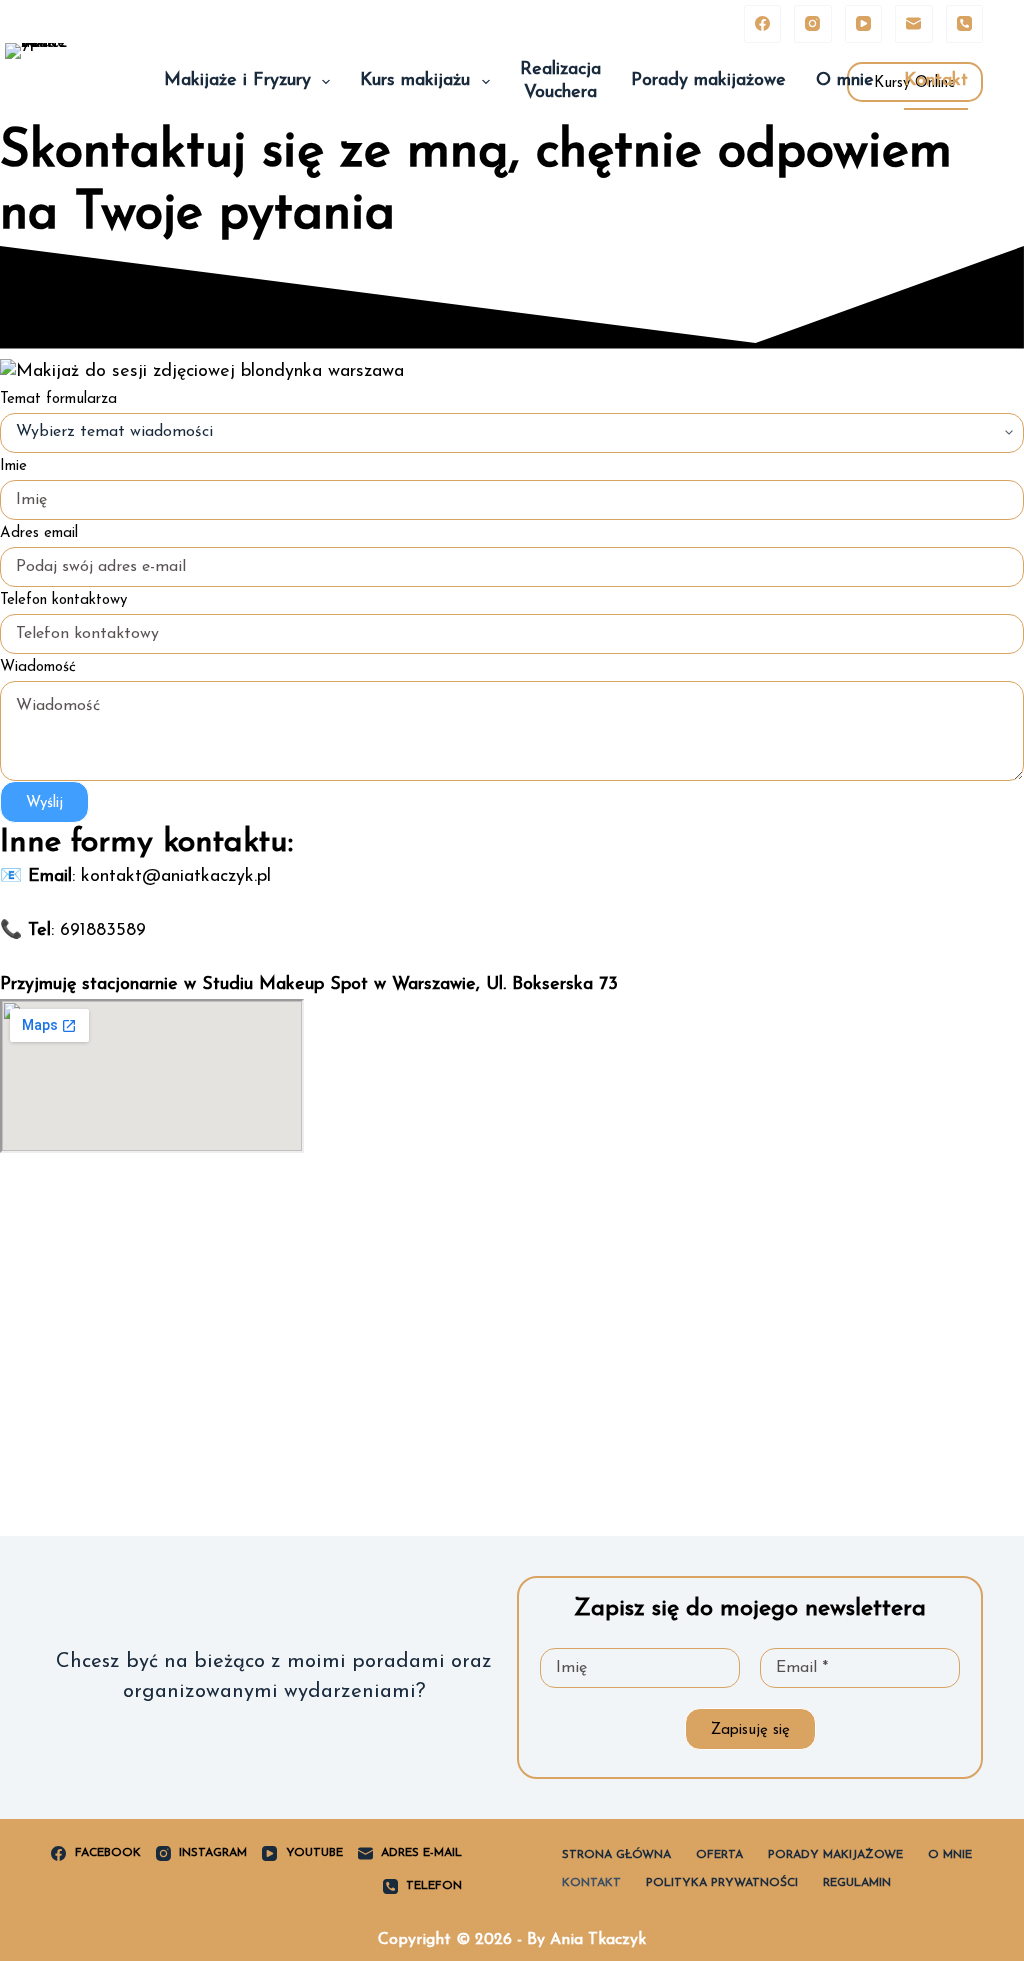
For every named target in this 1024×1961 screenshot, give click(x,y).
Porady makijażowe (708, 81)
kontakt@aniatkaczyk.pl (176, 877)
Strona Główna (616, 1855)
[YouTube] (864, 24)
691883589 (103, 931)
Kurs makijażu (415, 81)
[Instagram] (813, 24)
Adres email (39, 533)
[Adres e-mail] (914, 24)
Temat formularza (58, 399)
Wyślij (44, 803)
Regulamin (857, 1883)
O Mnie (950, 1855)
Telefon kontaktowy (63, 600)
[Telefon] (965, 24)
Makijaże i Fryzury (237, 81)
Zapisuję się (750, 1730)
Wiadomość (38, 667)
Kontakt (936, 81)
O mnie (845, 81)
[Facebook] (763, 24)
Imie (13, 466)
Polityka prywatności (722, 1883)
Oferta (719, 1855)
